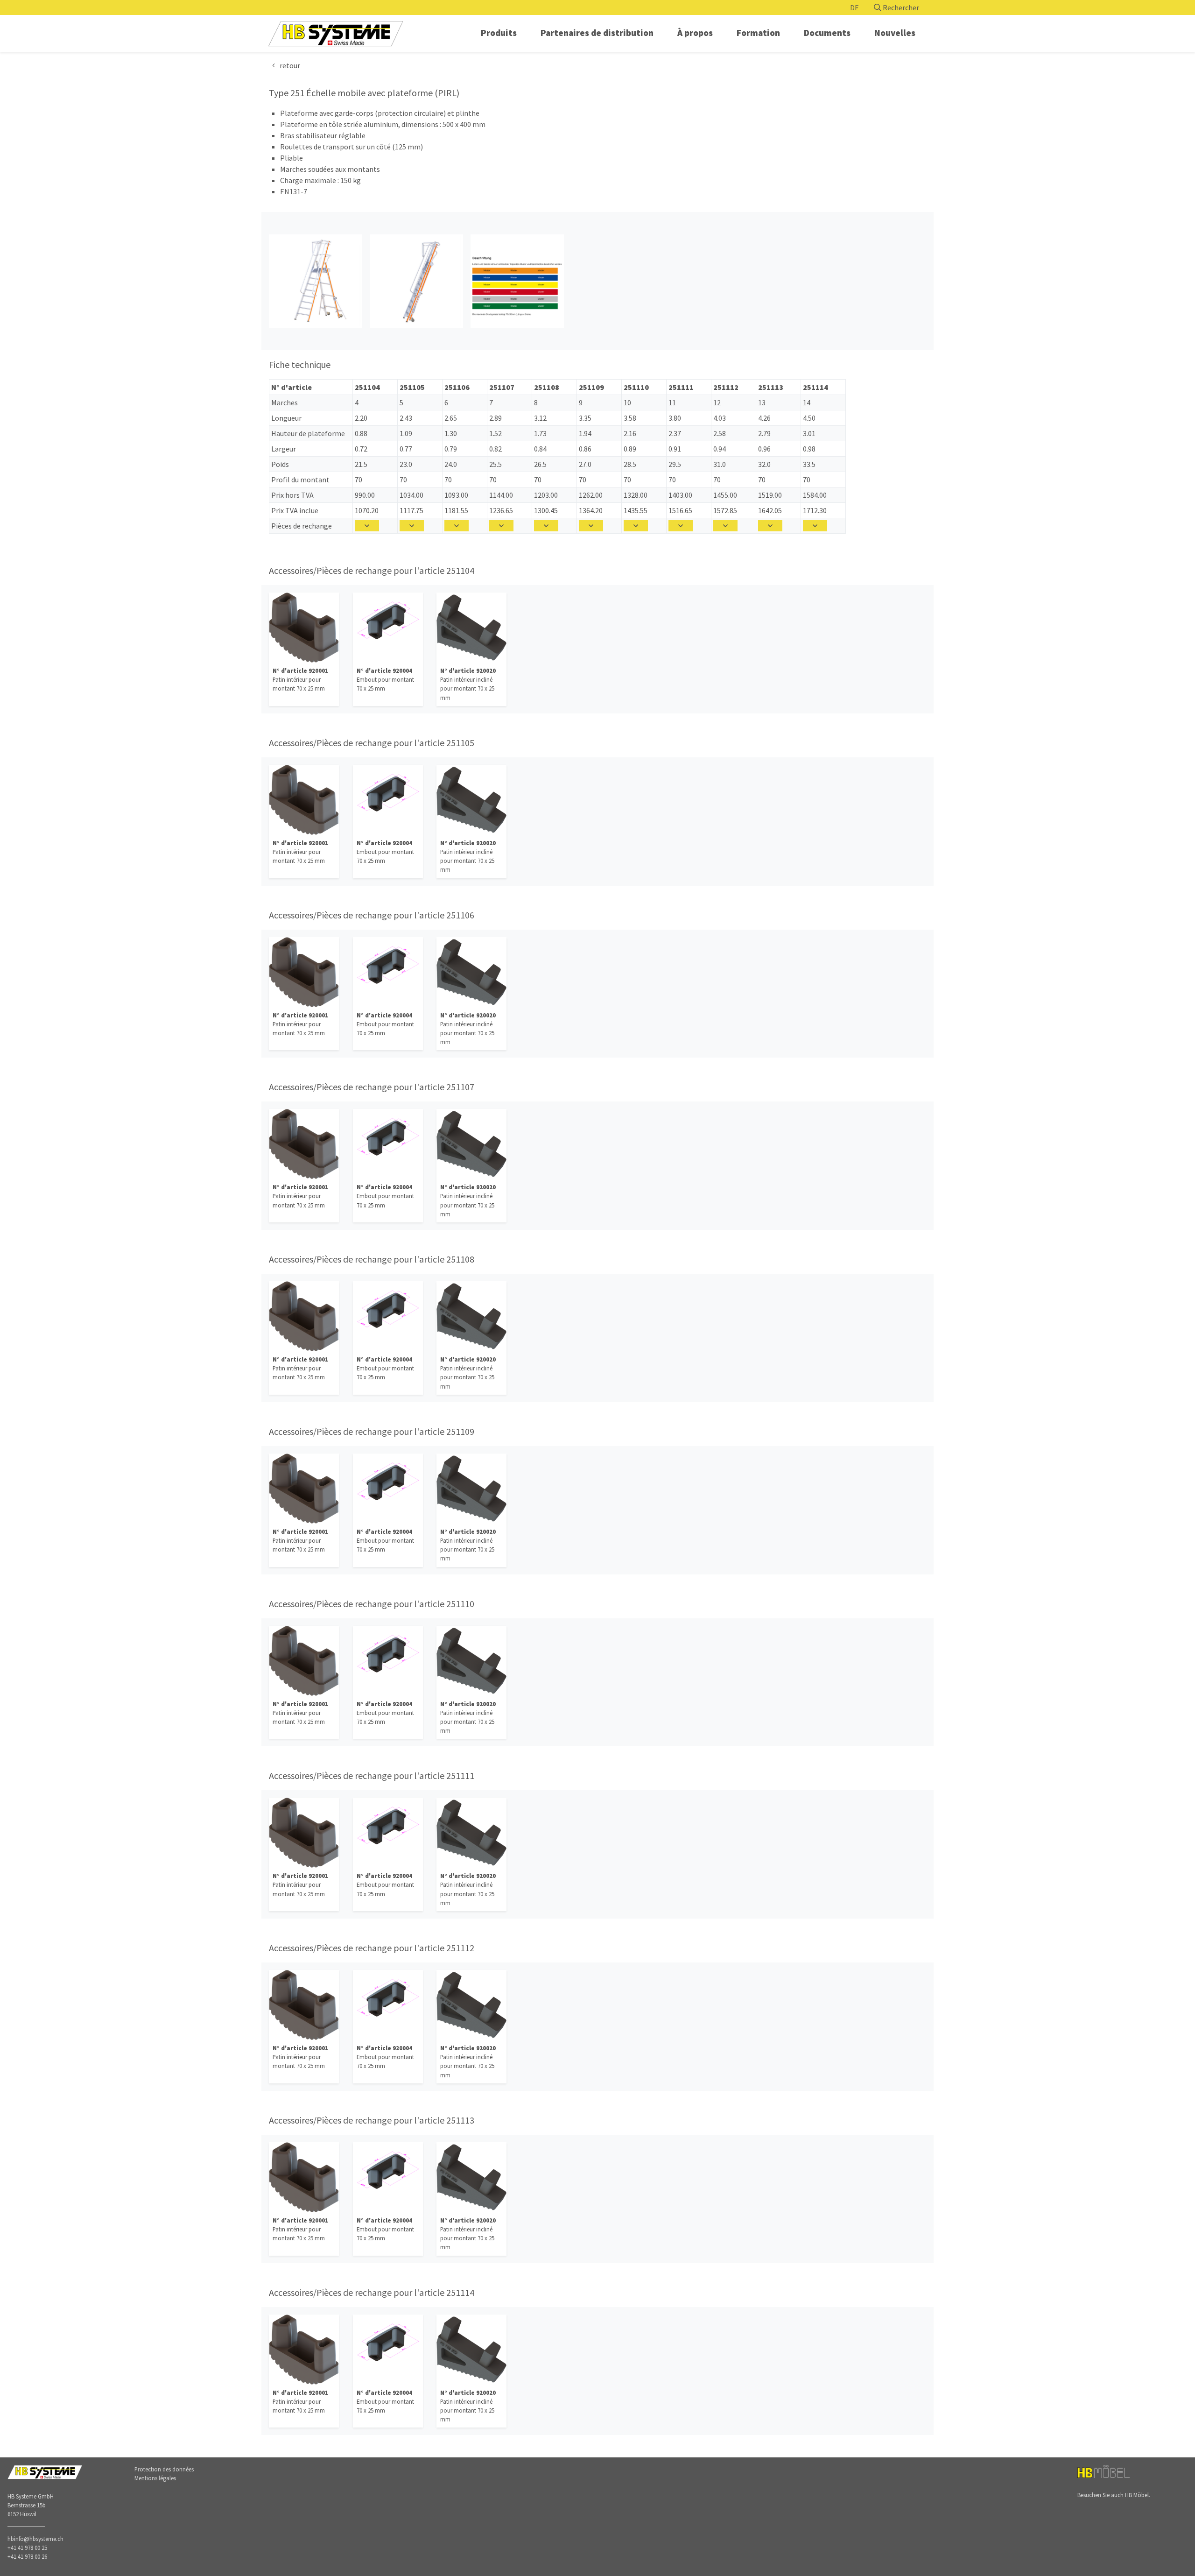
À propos (695, 33)
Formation (758, 33)
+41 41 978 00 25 (27, 2548)
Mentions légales (155, 2478)
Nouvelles (895, 33)
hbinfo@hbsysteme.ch (35, 2539)
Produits (499, 33)
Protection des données (164, 2469)
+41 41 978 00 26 (27, 2556)
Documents (827, 33)
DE (854, 7)
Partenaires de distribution (597, 33)
